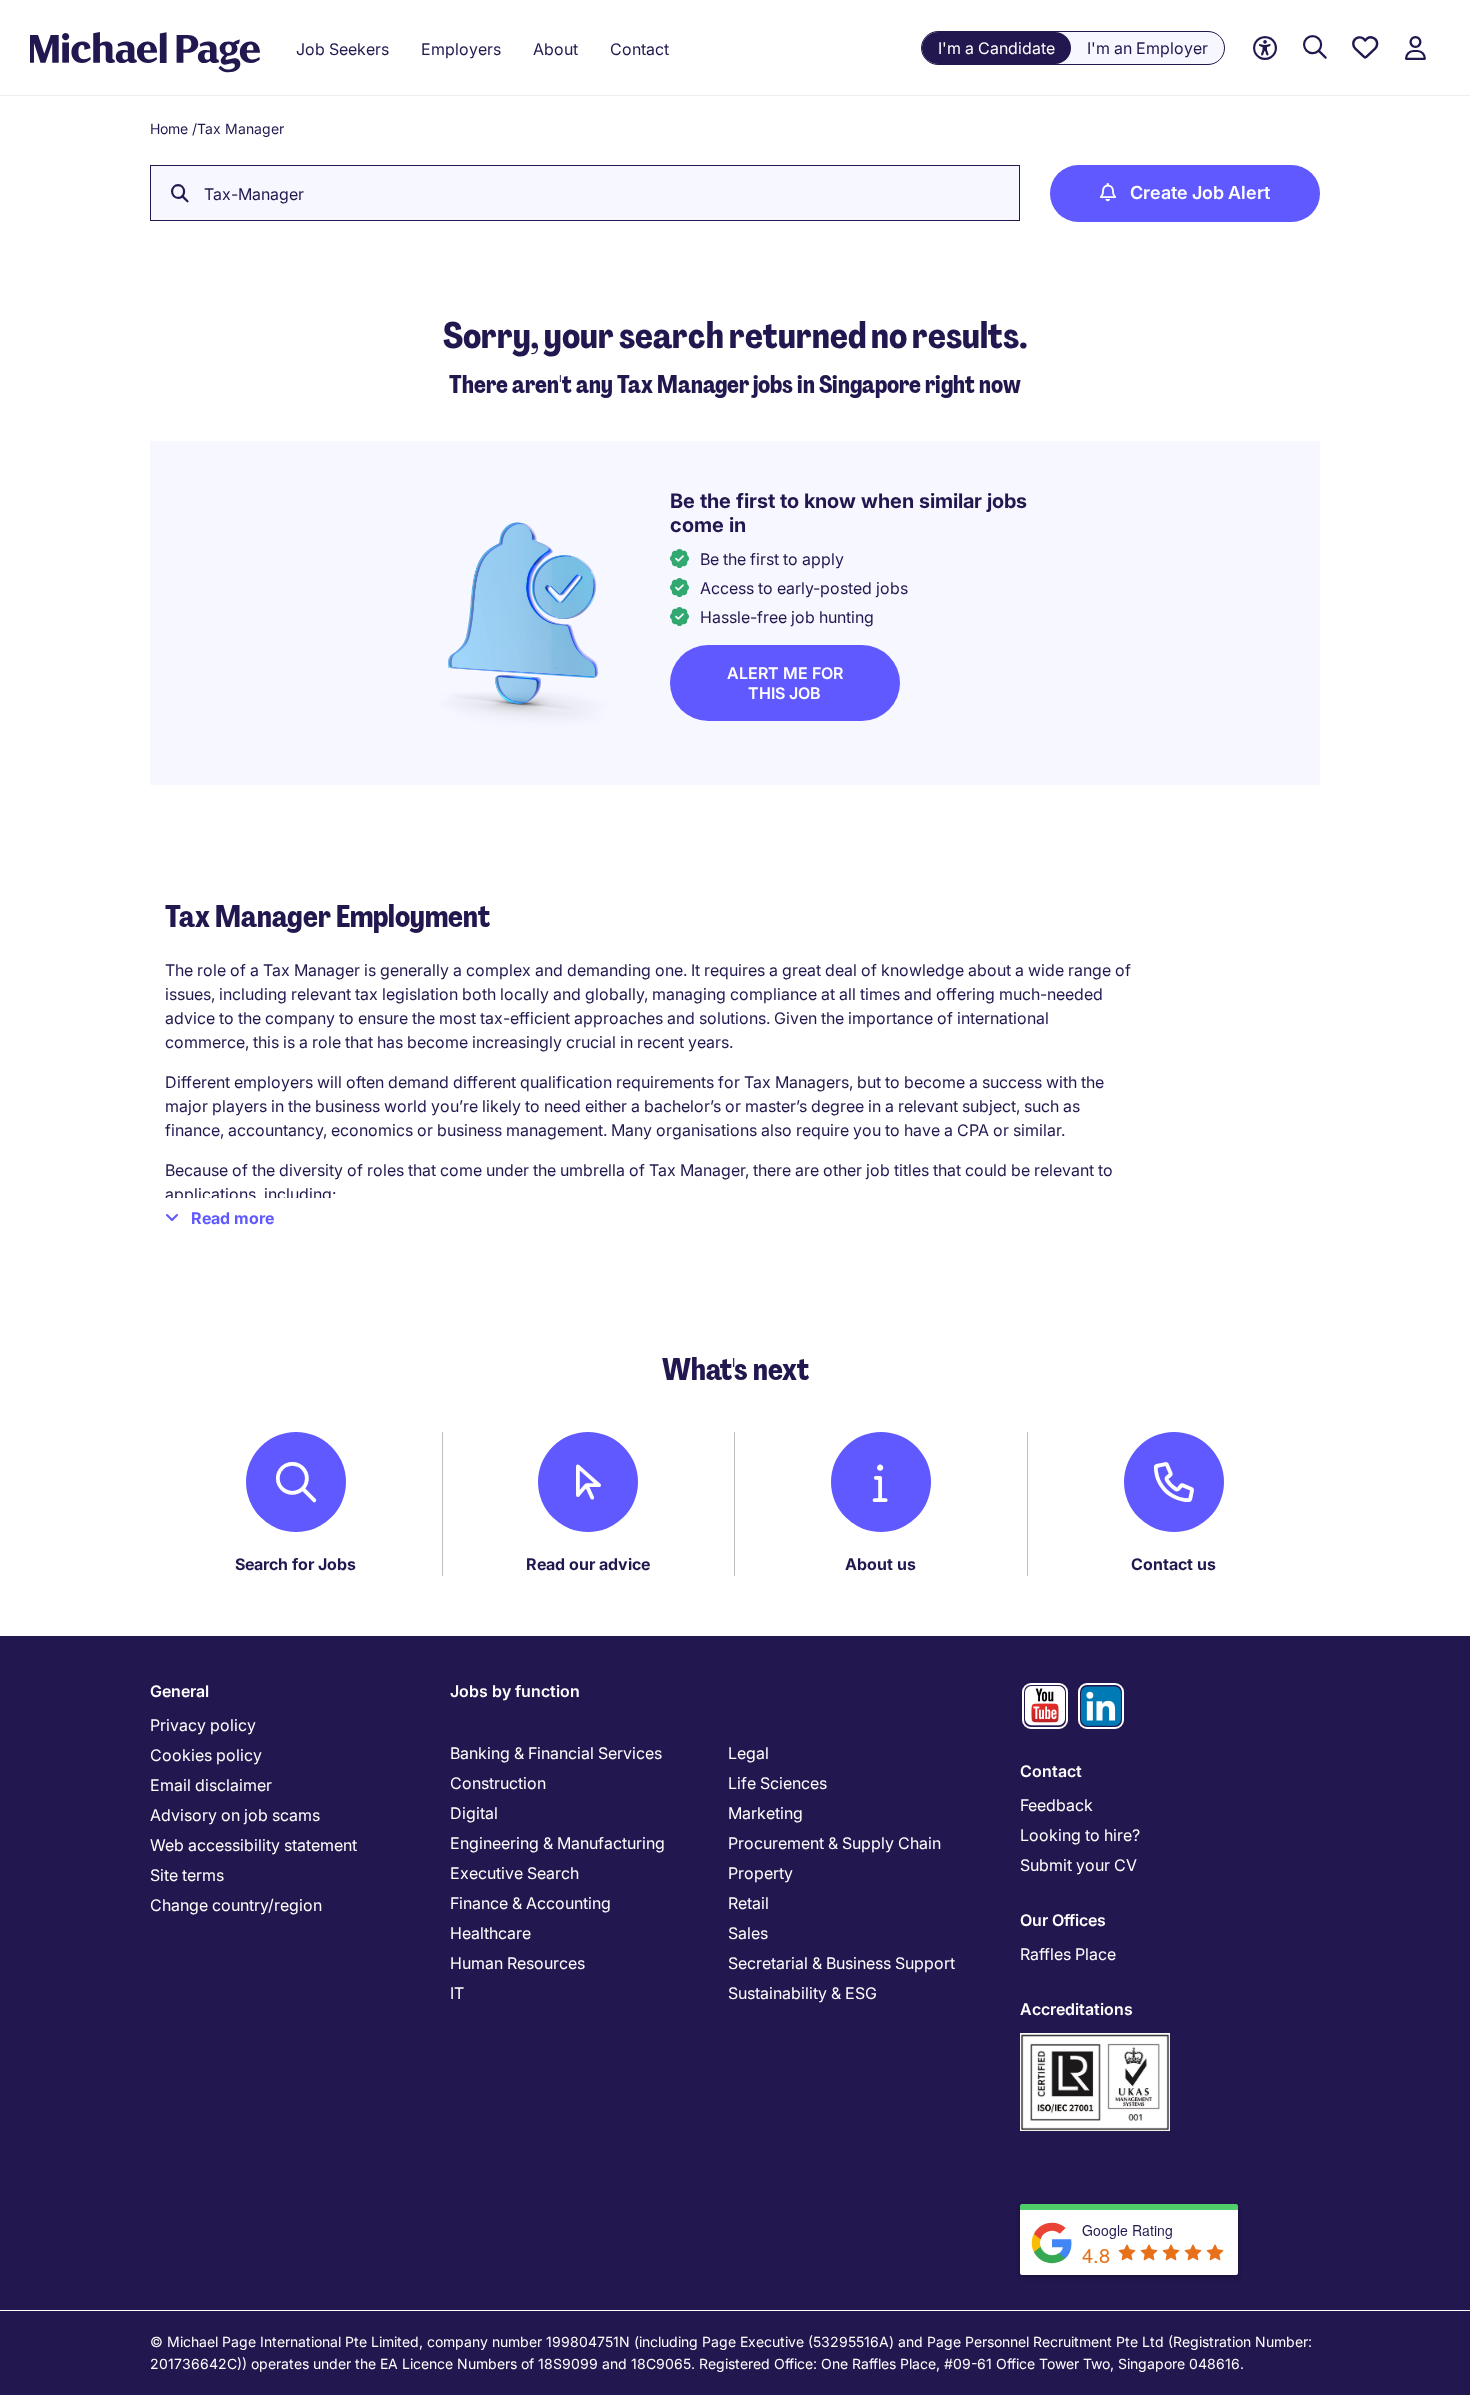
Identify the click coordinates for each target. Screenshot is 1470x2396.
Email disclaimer (211, 1785)
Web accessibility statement (253, 1845)
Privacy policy (203, 1725)
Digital (474, 1813)
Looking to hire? (1080, 1835)
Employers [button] (461, 49)
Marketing (765, 1813)
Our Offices (1063, 1920)
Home (169, 128)
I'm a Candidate (996, 48)
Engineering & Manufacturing (557, 1843)
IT (457, 1993)
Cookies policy (206, 1755)
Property (760, 1873)
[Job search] (1315, 48)
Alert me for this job (785, 683)
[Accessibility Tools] (1265, 48)
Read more (232, 1218)
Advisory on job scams (235, 1815)
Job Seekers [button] (342, 49)
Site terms (187, 1875)
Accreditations (1076, 2009)
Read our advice (588, 1564)
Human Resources (517, 1963)
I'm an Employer (1147, 48)
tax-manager (254, 194)
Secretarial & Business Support (841, 1963)
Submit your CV (1078, 1865)
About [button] (555, 49)
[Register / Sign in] (1415, 48)
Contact (1051, 1771)
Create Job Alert (1200, 192)
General (179, 1691)
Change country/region (236, 1905)
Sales (748, 1933)
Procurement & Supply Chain (834, 1843)
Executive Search (514, 1873)
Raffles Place (1068, 1954)
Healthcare (490, 1933)
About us (880, 1564)
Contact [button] (639, 49)
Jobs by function (515, 1691)
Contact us (1173, 1564)
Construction (498, 1783)
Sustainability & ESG (802, 1993)
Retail (748, 1903)
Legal (748, 1753)
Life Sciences (777, 1783)
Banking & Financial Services (556, 1753)
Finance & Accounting (530, 1903)
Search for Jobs (295, 1564)
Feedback (1056, 1805)
